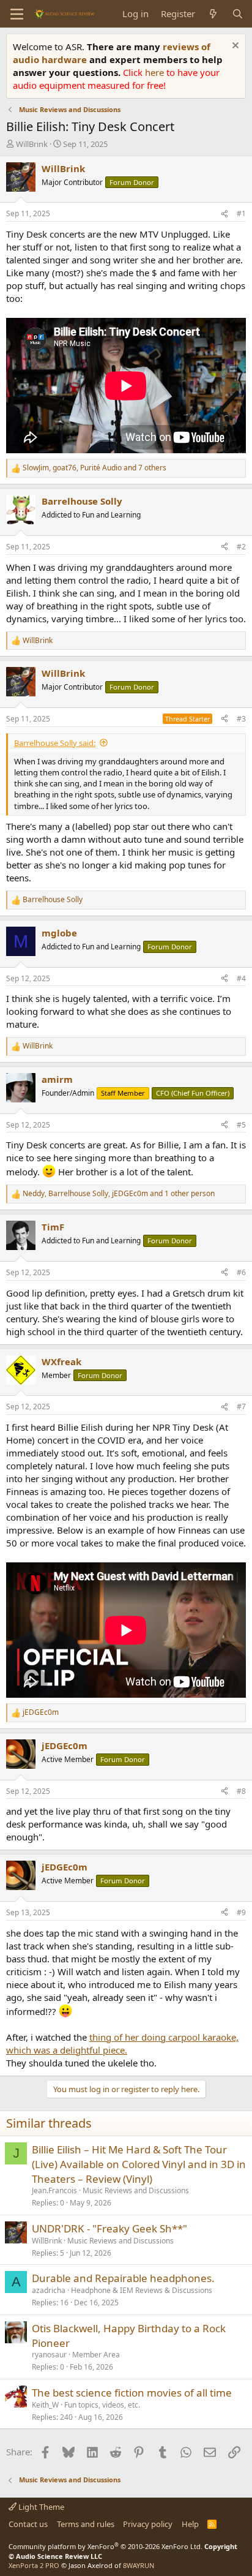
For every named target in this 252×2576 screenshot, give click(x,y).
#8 (241, 1791)
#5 (241, 1125)
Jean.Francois (54, 2190)
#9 (241, 1912)
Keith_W (45, 2405)
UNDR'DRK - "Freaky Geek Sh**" (109, 2228)
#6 (241, 1272)
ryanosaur (49, 2355)
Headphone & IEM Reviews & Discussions (142, 2290)
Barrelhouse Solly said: (55, 743)
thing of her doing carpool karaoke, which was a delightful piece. (122, 2043)
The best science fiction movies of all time (132, 2393)
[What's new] (213, 14)
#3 (241, 719)
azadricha (49, 2290)
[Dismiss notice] (234, 47)
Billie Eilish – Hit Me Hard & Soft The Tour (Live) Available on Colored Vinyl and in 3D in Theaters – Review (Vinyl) (139, 2164)
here (156, 72)
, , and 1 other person (119, 1194)
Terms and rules (86, 2524)
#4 (241, 978)
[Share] (224, 214)
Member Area (96, 2355)
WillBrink (32, 144)
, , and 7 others (94, 468)
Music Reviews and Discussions (136, 2190)
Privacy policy (148, 2524)
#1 (241, 213)
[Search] (238, 14)
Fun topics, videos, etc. (102, 2405)
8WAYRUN (139, 2565)
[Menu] (17, 14)
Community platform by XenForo (106, 2546)
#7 (241, 1407)
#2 (241, 547)
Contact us (28, 2524)
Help (190, 2524)
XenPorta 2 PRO (34, 2565)
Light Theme (40, 2507)
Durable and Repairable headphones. (123, 2278)
